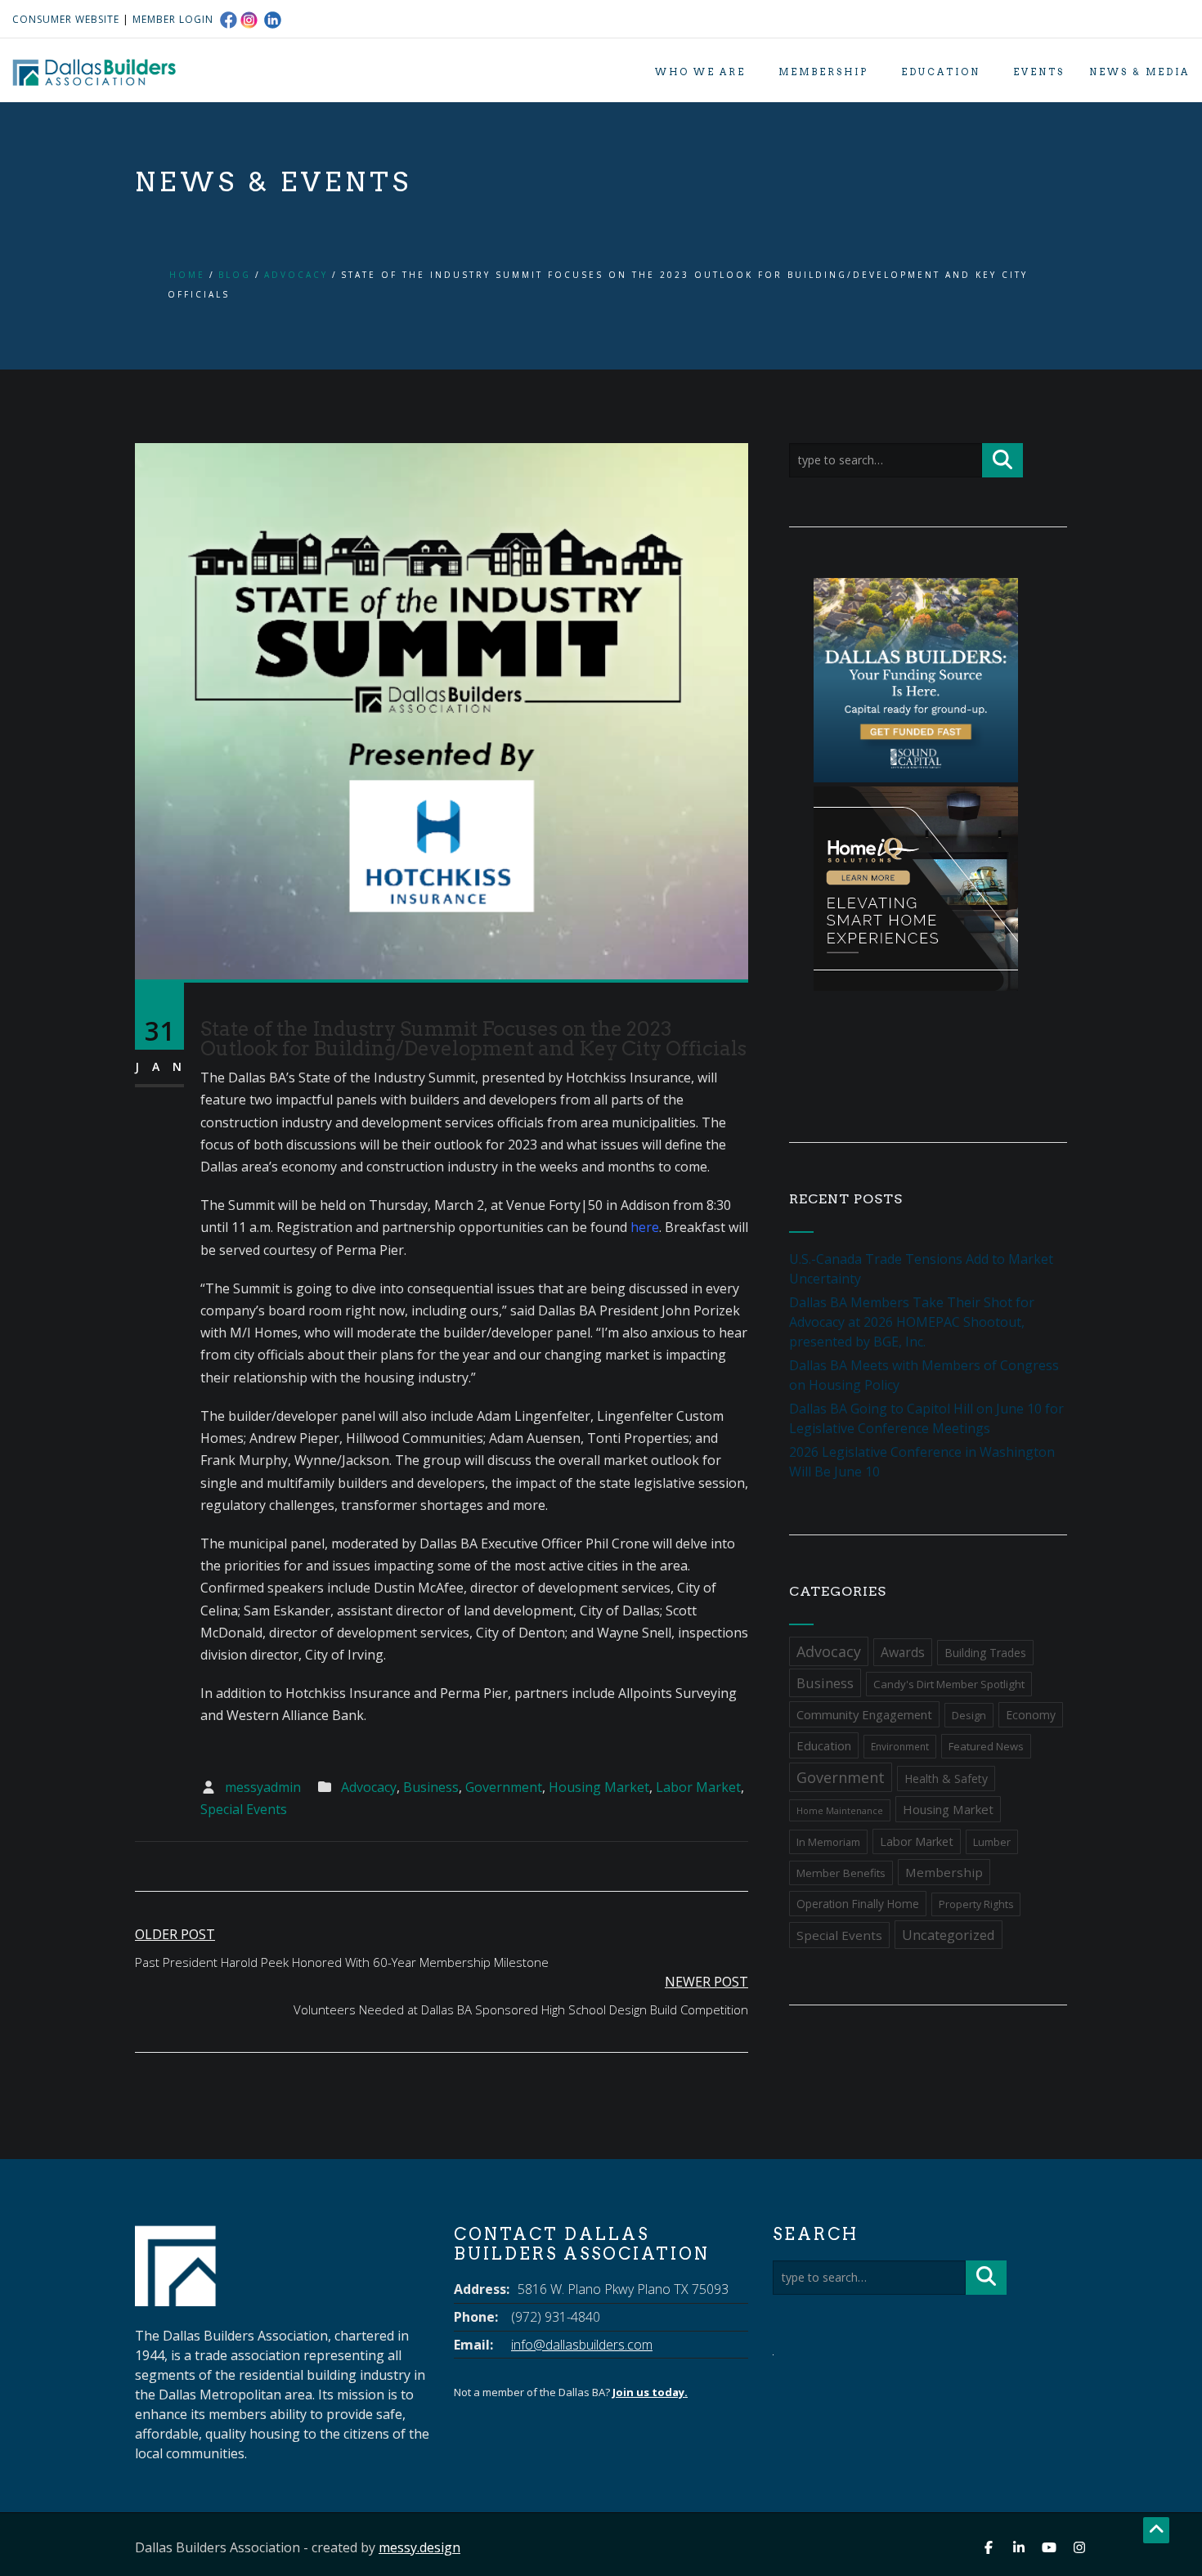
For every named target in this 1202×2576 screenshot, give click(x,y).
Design (969, 1715)
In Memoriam (828, 1842)
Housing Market (599, 1787)
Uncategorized (949, 1935)
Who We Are (700, 72)
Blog (235, 275)
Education (941, 72)
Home (187, 275)
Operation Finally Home (858, 1904)
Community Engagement (864, 1714)
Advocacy (296, 275)
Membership (823, 72)
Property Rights (976, 1904)
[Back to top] (1156, 2530)
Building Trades (985, 1653)
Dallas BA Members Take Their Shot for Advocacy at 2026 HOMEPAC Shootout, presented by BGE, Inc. (912, 1322)
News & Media (1139, 72)
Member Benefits (841, 1873)
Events (1039, 72)
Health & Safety (946, 1779)
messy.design (419, 2547)
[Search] (1002, 460)
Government (504, 1787)
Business (431, 1787)
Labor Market (698, 1787)
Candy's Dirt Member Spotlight (949, 1684)
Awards (903, 1652)
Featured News (986, 1746)
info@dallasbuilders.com (582, 2345)
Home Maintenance (840, 1810)
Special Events (244, 1809)
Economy (1031, 1715)
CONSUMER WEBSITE (66, 19)
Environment (900, 1747)
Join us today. (650, 2392)
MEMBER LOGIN (173, 19)
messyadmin (263, 1787)
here (645, 1227)
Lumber (992, 1842)
